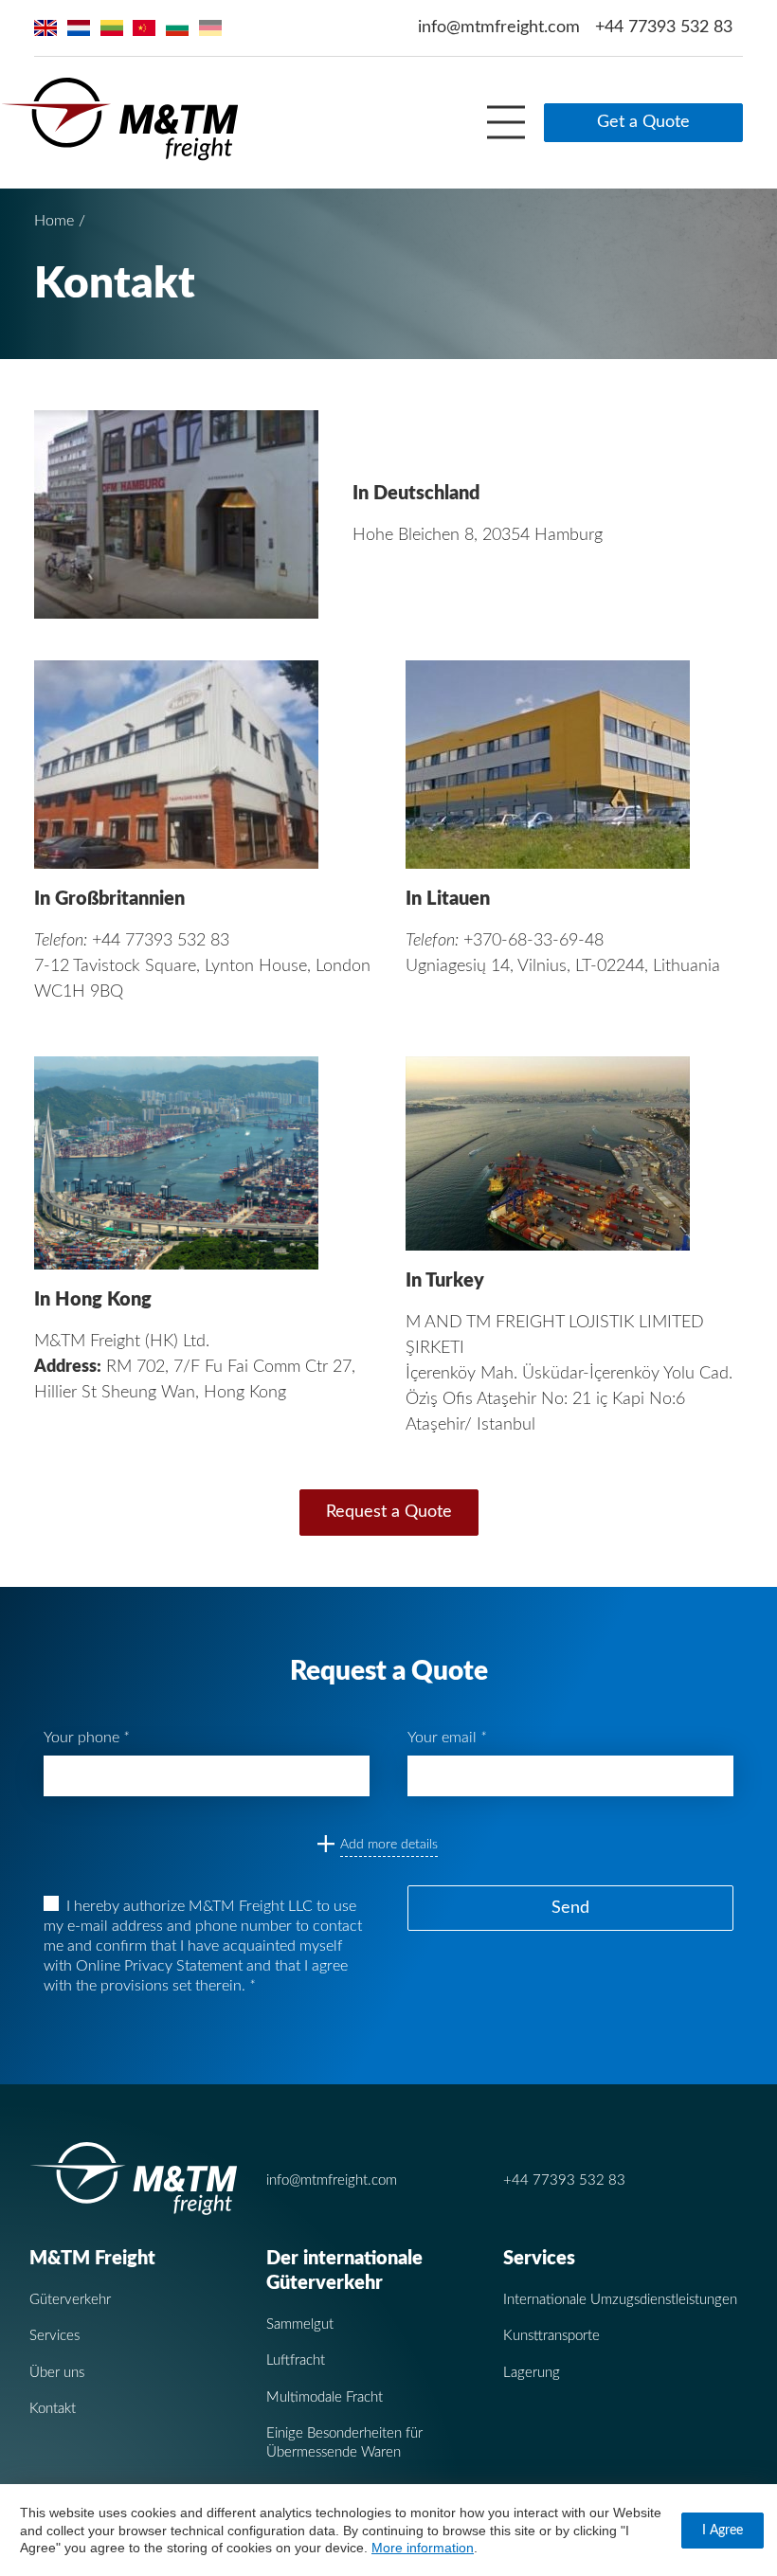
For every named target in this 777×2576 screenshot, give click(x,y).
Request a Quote (389, 1512)
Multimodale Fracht (325, 2397)
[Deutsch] (210, 28)
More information (423, 2548)
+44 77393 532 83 (664, 27)
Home (54, 221)
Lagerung (532, 2373)
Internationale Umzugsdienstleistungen (620, 2300)
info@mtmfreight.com (499, 27)
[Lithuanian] (112, 28)
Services (54, 2336)
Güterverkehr (70, 2300)
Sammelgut (300, 2324)
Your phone (86, 1738)
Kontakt (53, 2409)
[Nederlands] (79, 28)
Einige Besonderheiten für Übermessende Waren (344, 2443)
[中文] (144, 28)
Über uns (57, 2373)
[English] (45, 28)
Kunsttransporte (551, 2336)
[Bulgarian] (177, 28)
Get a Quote (643, 122)
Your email (447, 1738)
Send (570, 1908)
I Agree (723, 2531)
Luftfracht (296, 2360)
